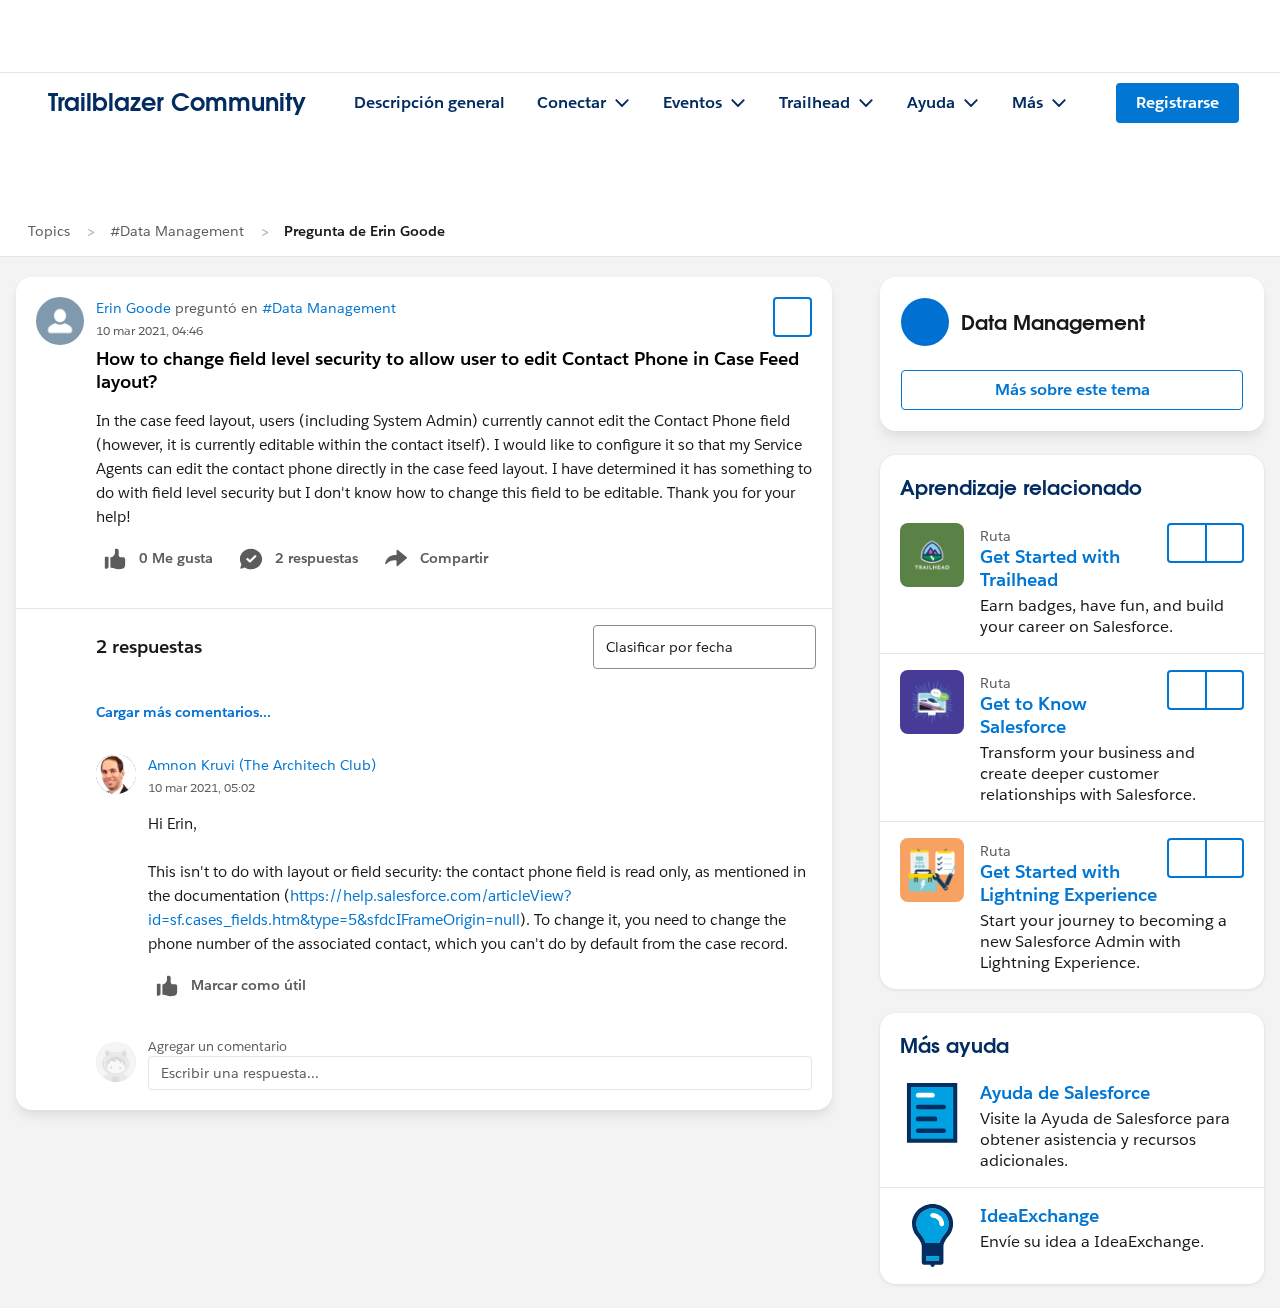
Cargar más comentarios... (183, 712)
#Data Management (177, 231)
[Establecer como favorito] (793, 317)
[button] (1072, 390)
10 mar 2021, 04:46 (149, 330)
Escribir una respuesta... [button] (240, 1073)
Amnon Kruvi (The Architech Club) (262, 765)
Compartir (448, 562)
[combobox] (704, 647)
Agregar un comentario (217, 1046)
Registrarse (1177, 102)
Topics (49, 231)
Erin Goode (133, 308)
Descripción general (429, 102)
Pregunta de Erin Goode (364, 231)
